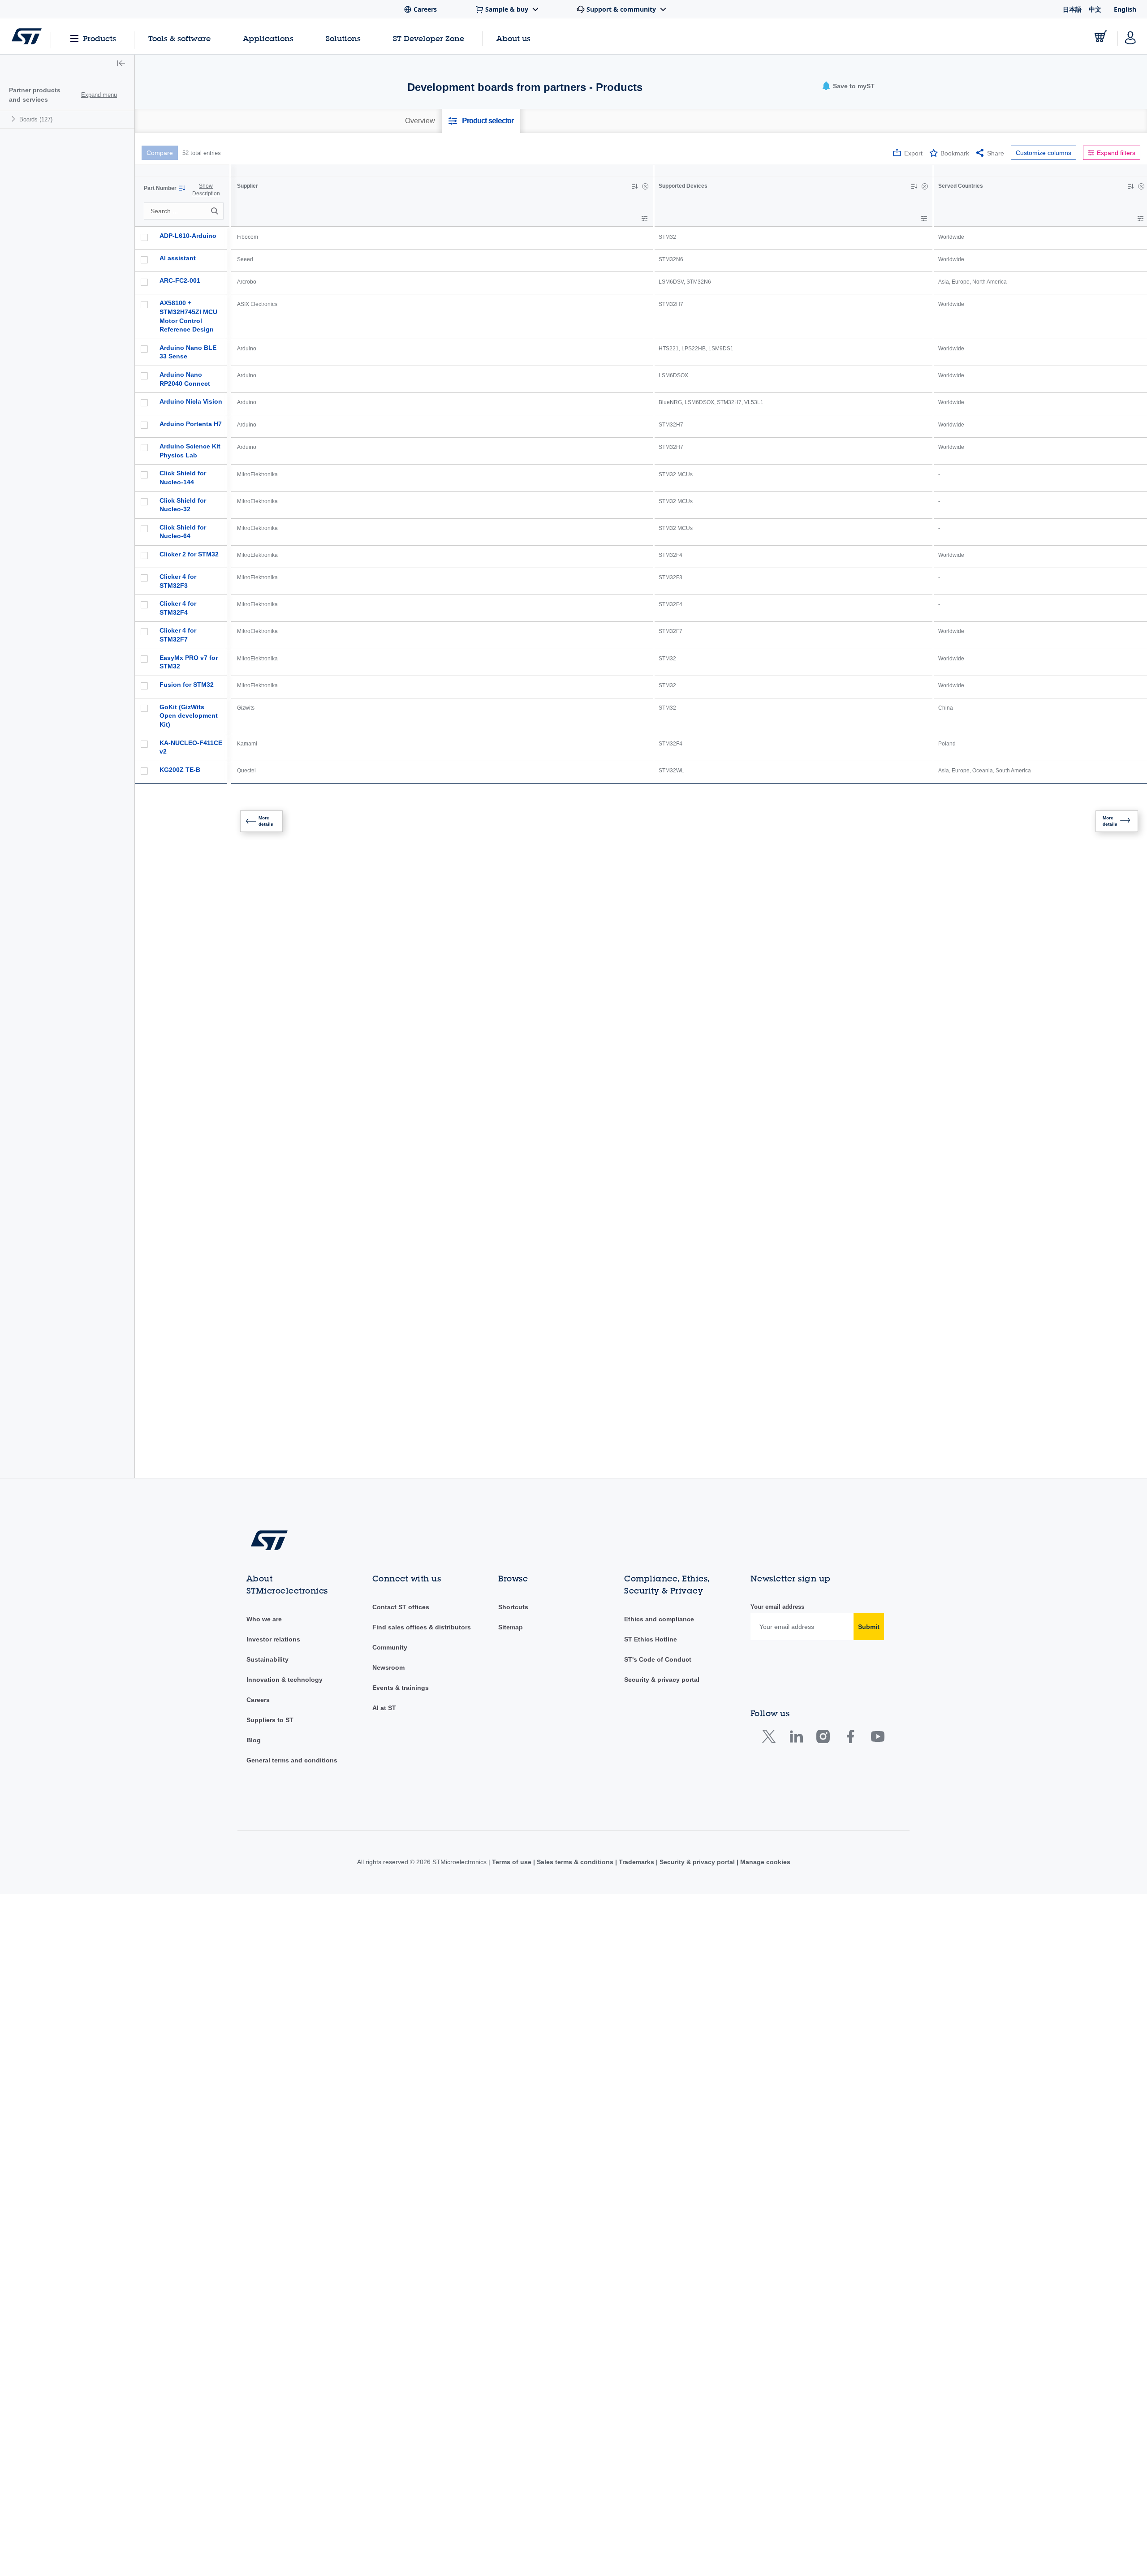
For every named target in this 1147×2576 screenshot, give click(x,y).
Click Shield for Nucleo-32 (183, 505)
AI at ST (384, 1622)
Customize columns (1044, 153)
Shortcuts (513, 1521)
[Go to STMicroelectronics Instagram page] (823, 1653)
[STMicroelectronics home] (27, 36)
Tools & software (179, 38)
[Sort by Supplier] (634, 186)
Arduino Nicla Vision (191, 401)
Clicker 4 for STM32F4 (178, 608)
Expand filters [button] (1116, 153)
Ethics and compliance (659, 1534)
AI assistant (178, 258)
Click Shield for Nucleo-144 (183, 478)
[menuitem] (67, 119)
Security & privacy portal (662, 1594)
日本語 (1072, 9)
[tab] (420, 121)
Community (390, 1562)
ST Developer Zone (429, 39)
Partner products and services (35, 95)
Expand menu (99, 95)
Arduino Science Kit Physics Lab (190, 451)
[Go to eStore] (1101, 36)
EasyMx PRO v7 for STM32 (189, 662)
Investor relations (273, 1554)
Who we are (264, 1534)
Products (99, 38)
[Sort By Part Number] (182, 188)
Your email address (777, 1521)
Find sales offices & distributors (422, 1542)
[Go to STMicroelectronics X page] (771, 1653)
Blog (254, 1654)
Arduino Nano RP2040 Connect (185, 379)
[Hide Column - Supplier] (645, 186)
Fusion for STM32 (187, 685)
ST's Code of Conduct (658, 1574)
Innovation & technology (285, 1594)
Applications (268, 38)
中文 (1095, 9)
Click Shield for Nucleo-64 (183, 532)
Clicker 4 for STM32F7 (178, 635)
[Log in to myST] (1130, 36)
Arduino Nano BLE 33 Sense (188, 352)
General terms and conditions (292, 1675)
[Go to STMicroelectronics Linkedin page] (796, 1653)
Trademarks (636, 1776)
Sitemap (511, 1542)
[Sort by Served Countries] (1130, 186)
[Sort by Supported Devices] (914, 186)
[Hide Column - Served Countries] (1141, 186)
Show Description (206, 190)
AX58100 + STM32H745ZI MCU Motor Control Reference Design (188, 316)
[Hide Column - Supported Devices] (925, 186)
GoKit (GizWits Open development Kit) (189, 716)
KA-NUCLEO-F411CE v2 (191, 747)
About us (513, 38)
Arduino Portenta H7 (191, 424)
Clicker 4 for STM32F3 (178, 581)
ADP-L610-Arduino (188, 236)
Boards (36, 119)
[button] (121, 64)
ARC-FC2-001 (180, 280)
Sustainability (267, 1574)
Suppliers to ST (270, 1634)
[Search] (216, 211)
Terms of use (513, 1776)
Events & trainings (401, 1602)
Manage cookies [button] (764, 1776)
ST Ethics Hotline (651, 1554)
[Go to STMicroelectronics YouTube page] (877, 1653)
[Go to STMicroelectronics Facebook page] (850, 1653)
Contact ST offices (401, 1521)
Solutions (343, 38)
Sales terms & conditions (575, 1776)
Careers (258, 1614)
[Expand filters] (645, 218)
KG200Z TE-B (180, 770)
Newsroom (388, 1582)
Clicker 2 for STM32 (189, 554)
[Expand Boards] (15, 119)
